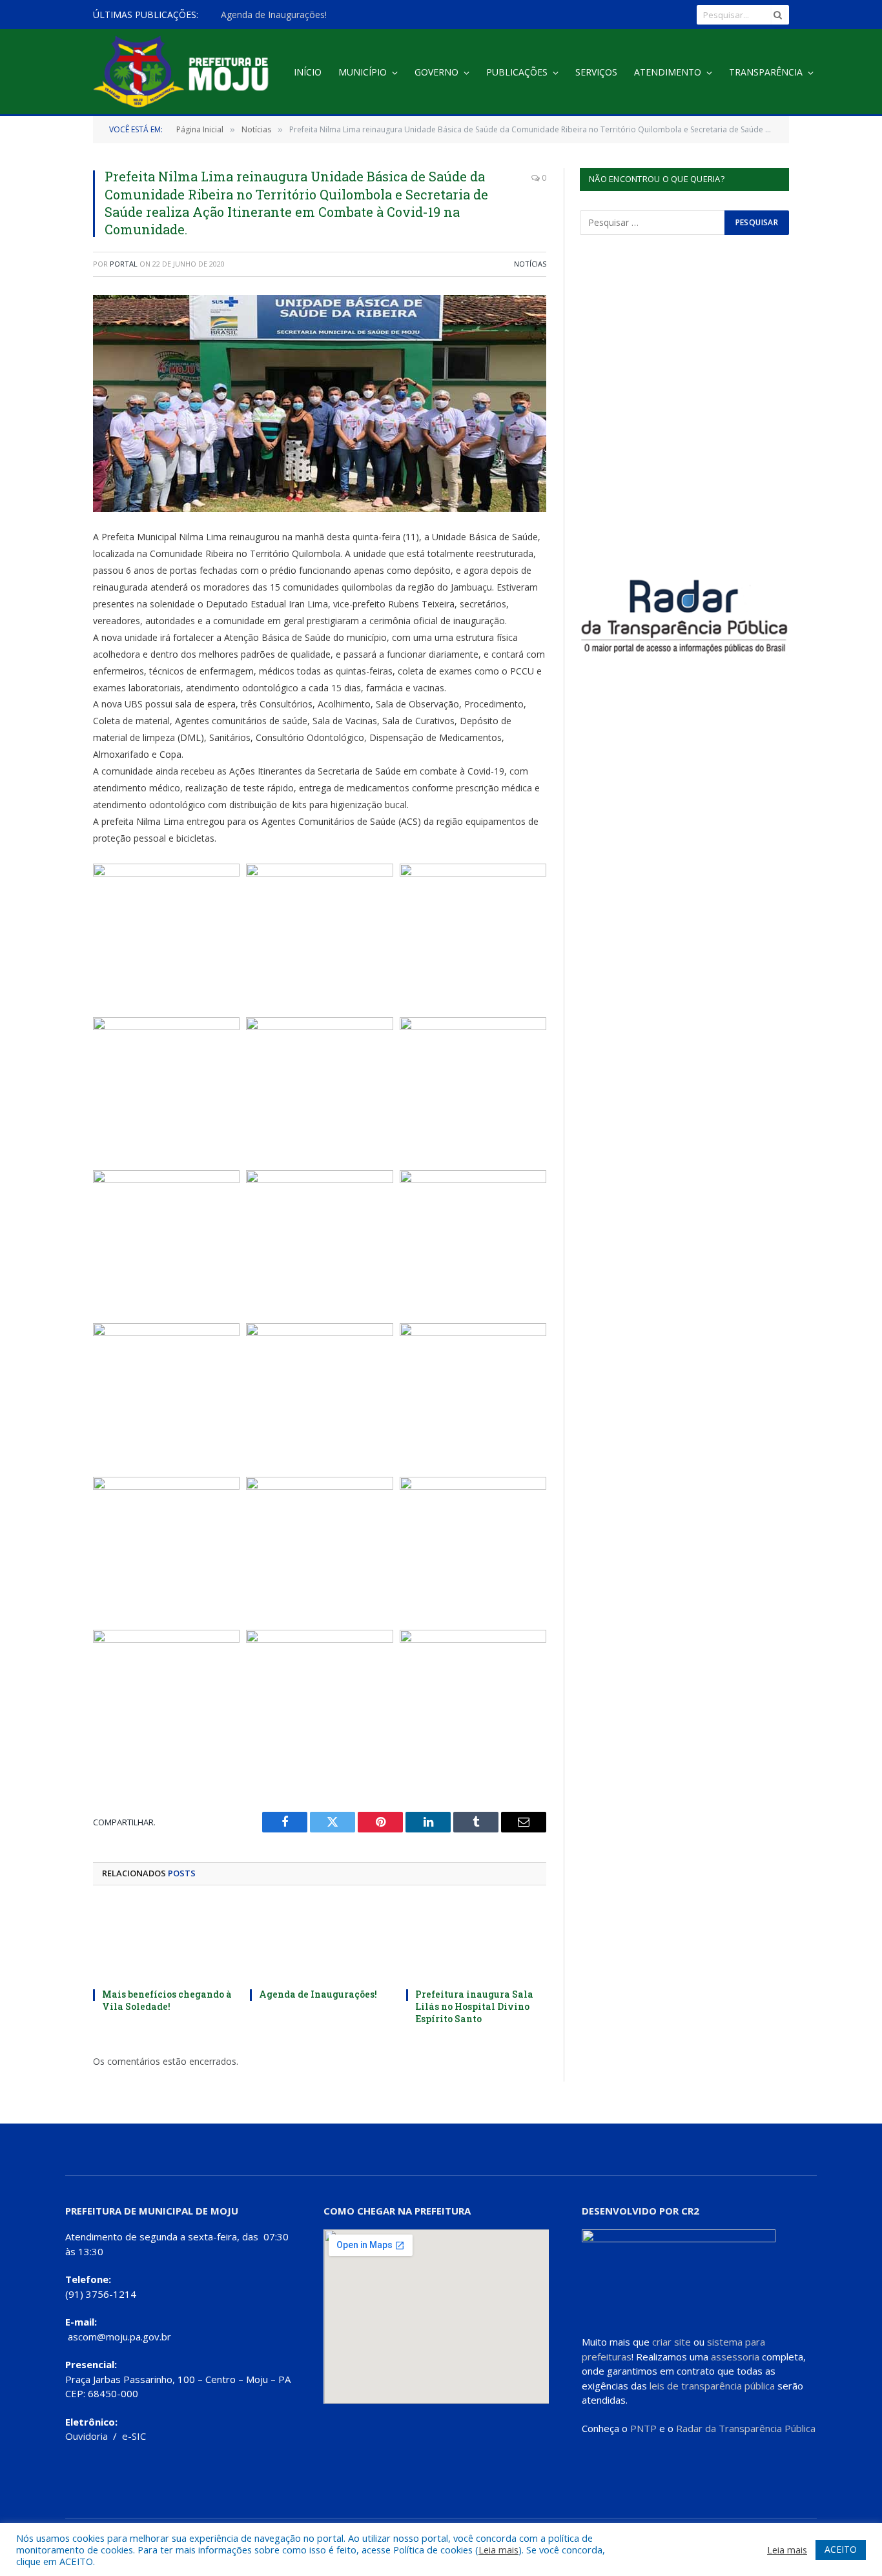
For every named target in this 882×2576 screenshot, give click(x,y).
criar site (672, 2342)
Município (363, 72)
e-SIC (134, 2436)
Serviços (596, 72)
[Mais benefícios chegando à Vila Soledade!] (163, 1941)
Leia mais (498, 2550)
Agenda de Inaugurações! (274, 15)
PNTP (643, 2428)
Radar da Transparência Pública (746, 2428)
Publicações (517, 72)
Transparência (766, 72)
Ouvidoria (87, 2436)
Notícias (530, 264)
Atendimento (668, 72)
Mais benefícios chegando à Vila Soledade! (167, 2000)
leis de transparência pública (712, 2386)
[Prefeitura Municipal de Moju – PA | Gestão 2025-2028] (184, 73)
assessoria (735, 2357)
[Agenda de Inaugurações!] (320, 1941)
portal (124, 264)
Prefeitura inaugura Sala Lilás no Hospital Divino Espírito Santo (474, 2006)
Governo (436, 72)
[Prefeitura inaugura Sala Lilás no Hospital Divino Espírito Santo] (476, 1941)
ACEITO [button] (841, 2549)
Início (308, 72)
